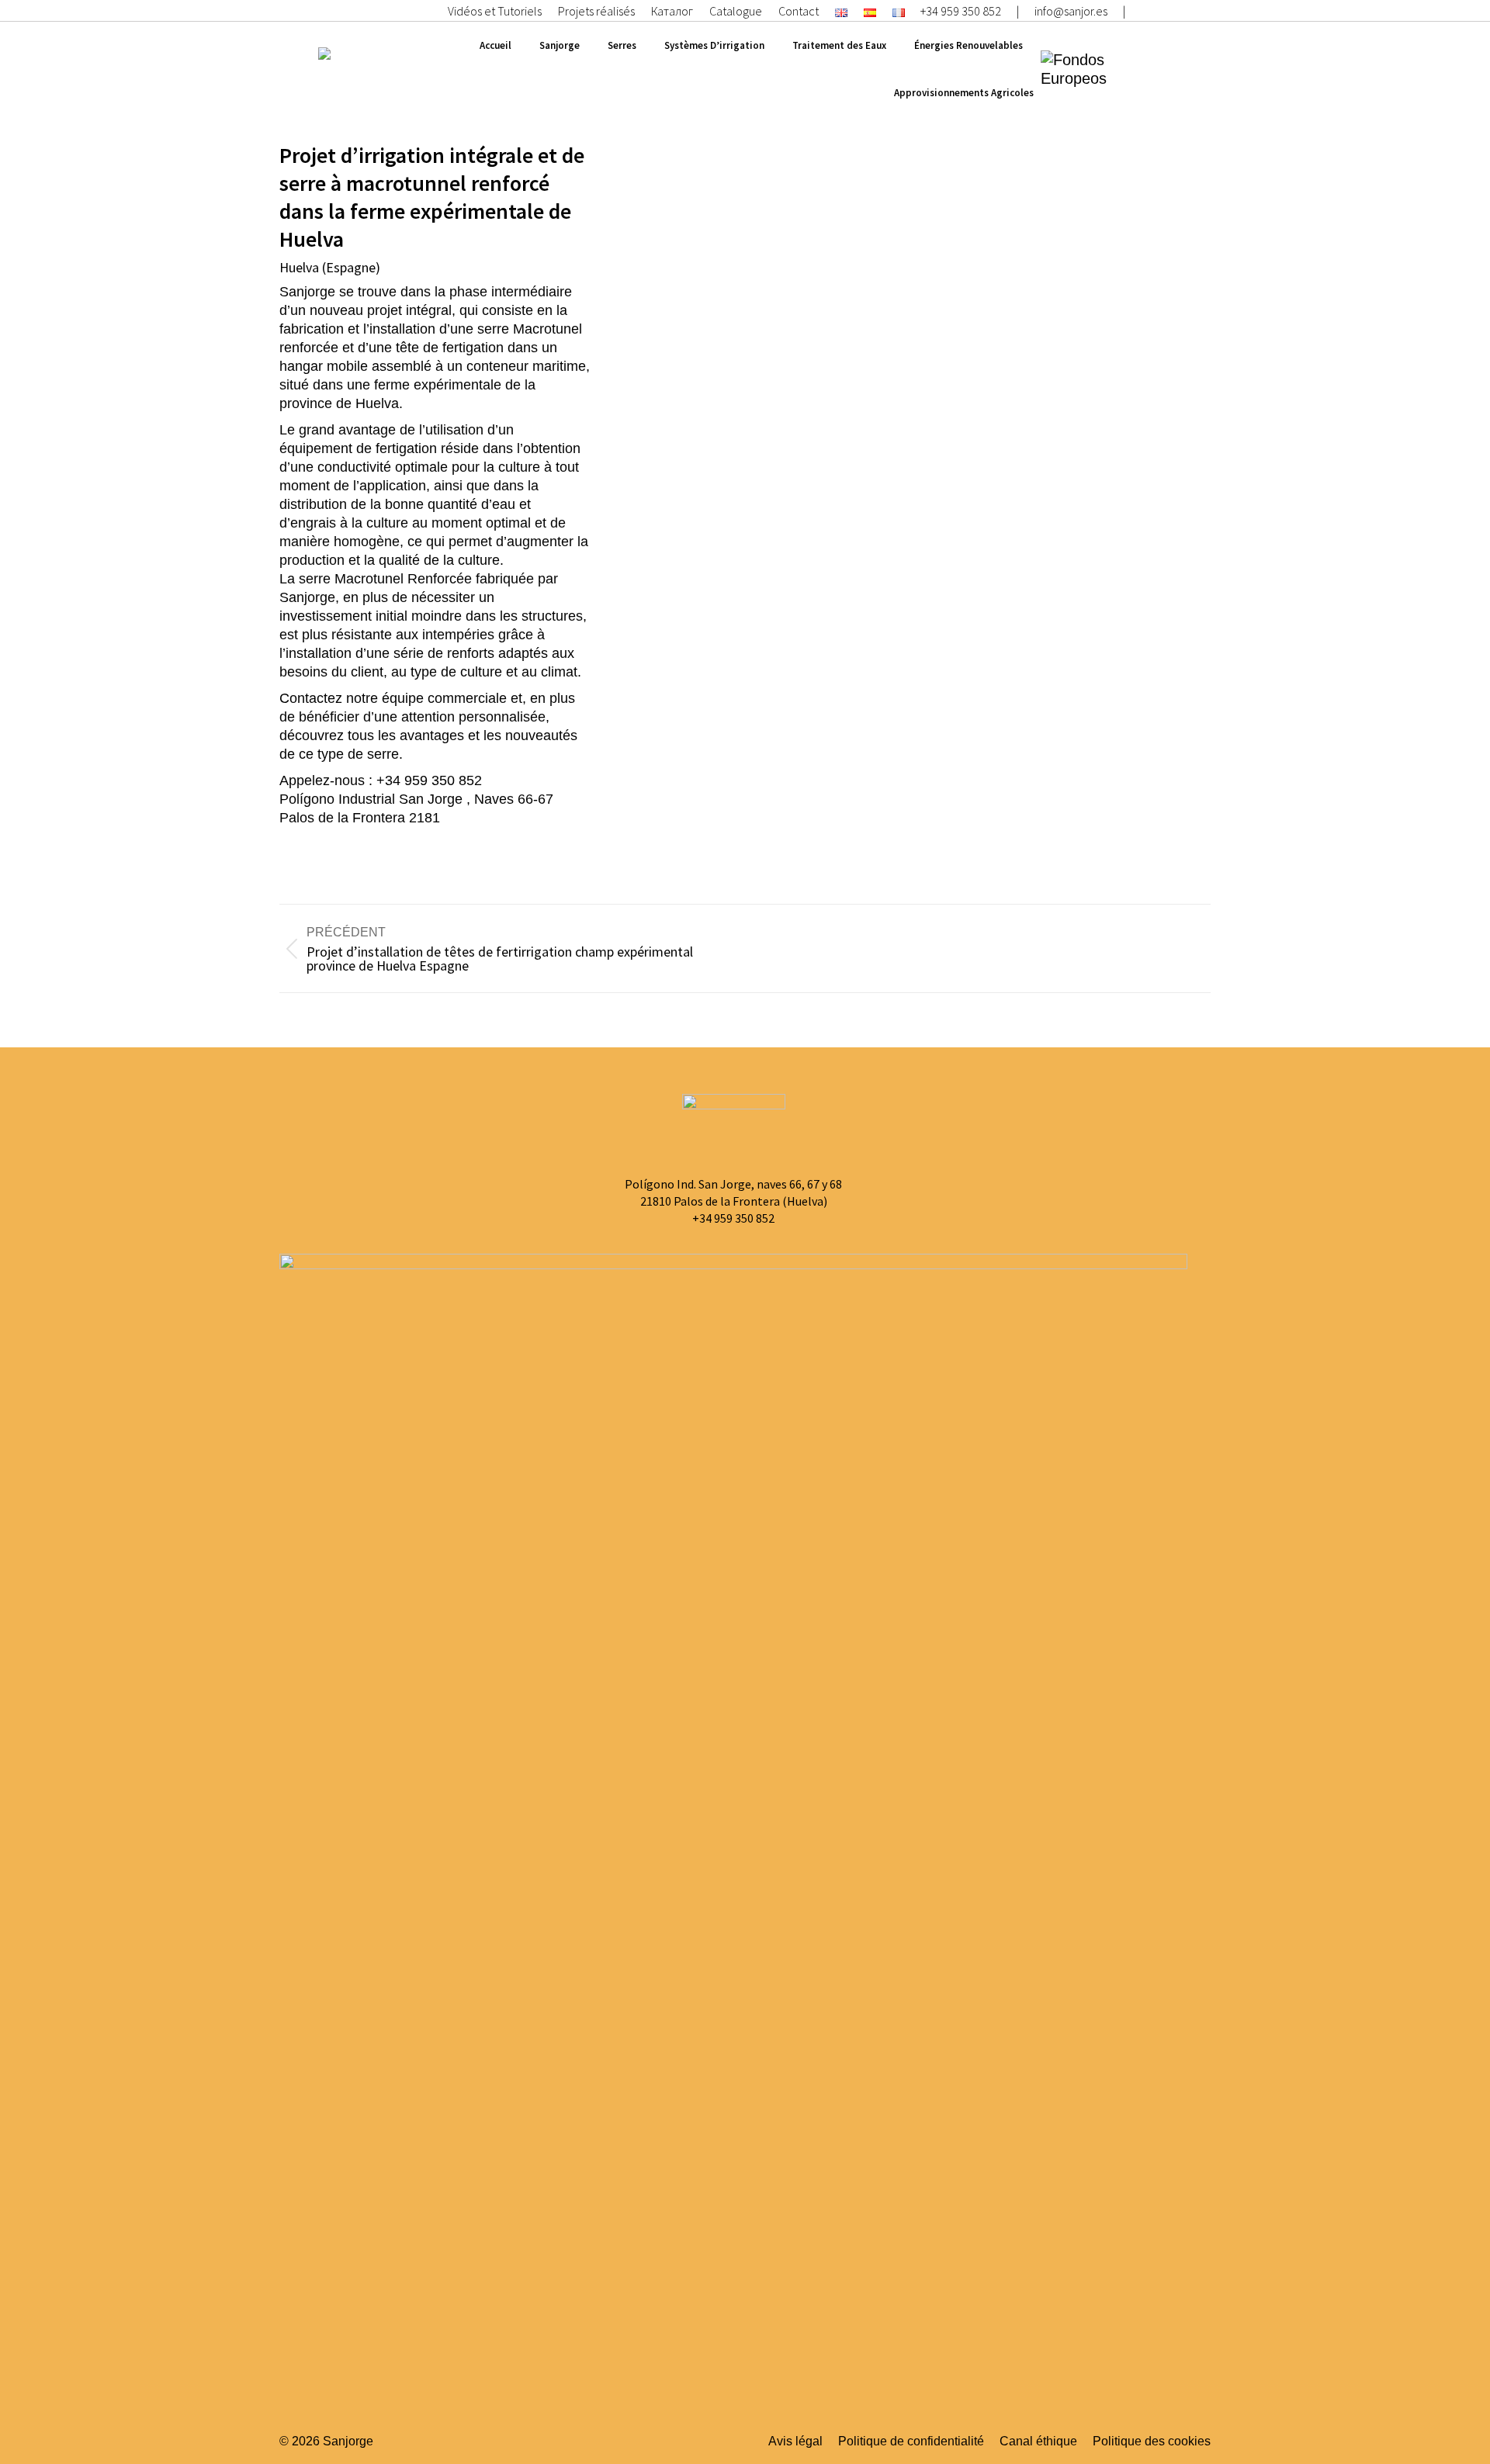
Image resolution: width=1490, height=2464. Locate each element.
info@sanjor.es (1071, 11)
